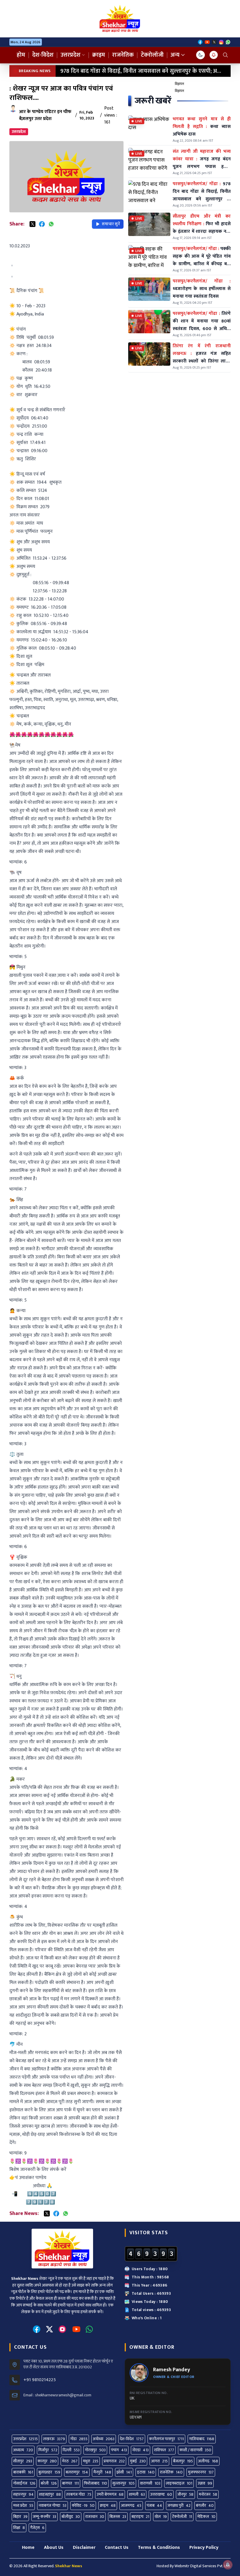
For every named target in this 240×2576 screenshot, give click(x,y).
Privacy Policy (204, 2548)
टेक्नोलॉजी (152, 55)
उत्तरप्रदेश (71, 55)
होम (21, 55)
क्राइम (99, 55)
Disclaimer (84, 2548)
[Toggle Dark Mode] (200, 55)
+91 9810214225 (40, 2380)
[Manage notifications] (228, 2565)
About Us (54, 2548)
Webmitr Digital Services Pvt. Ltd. (203, 2566)
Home (28, 2548)
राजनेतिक (123, 55)
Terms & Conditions (159, 2548)
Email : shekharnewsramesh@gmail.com (57, 2395)
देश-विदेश (43, 55)
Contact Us (117, 2548)
